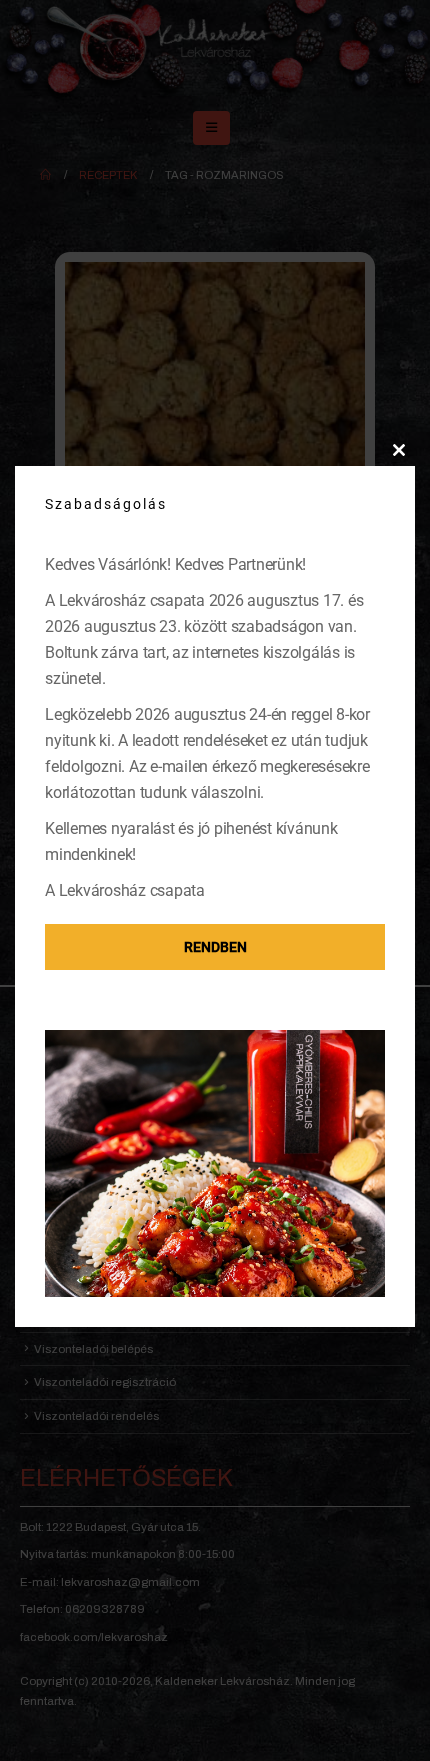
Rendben (215, 947)
